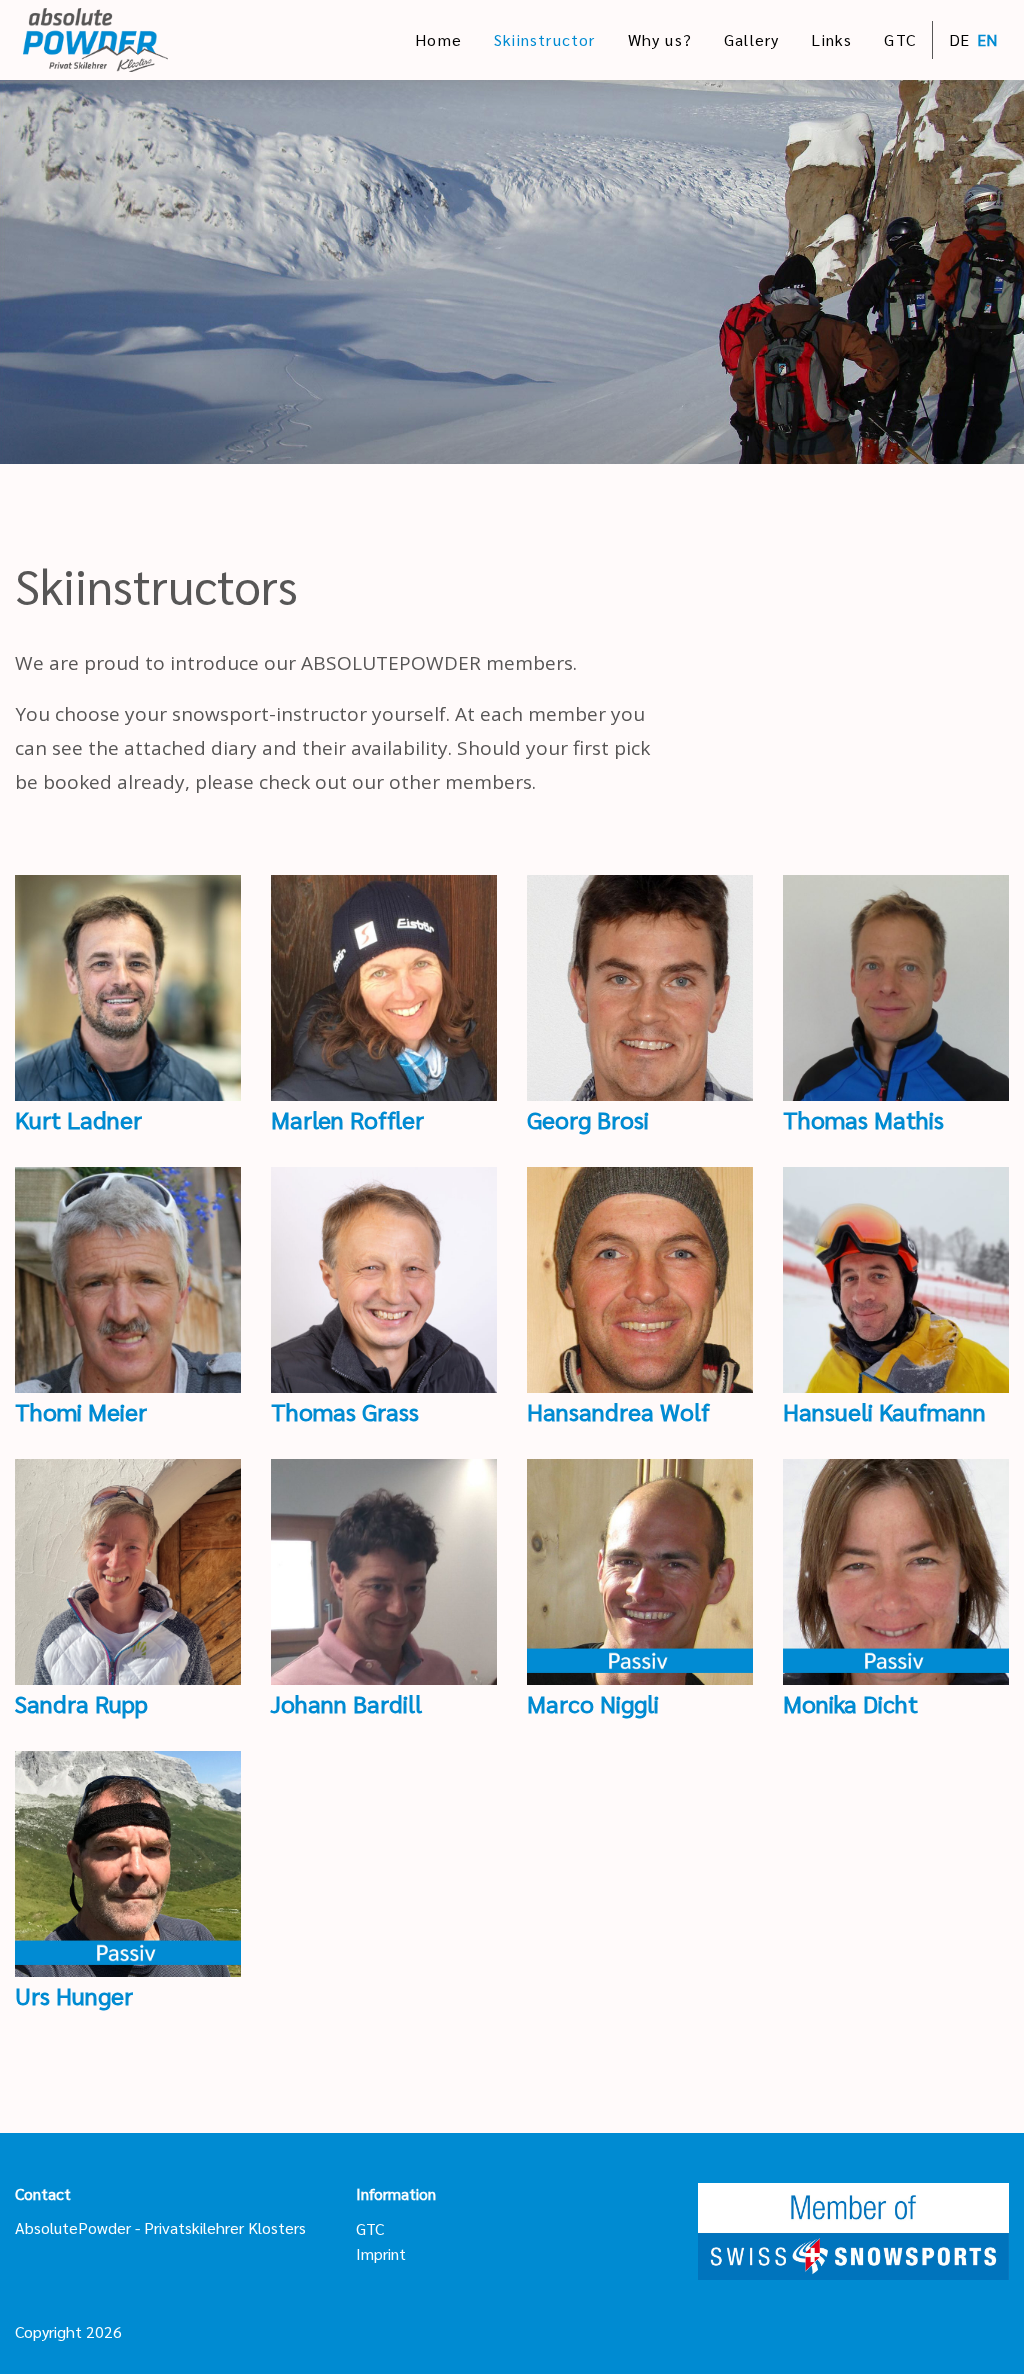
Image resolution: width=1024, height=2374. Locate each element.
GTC (900, 39)
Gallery (751, 39)
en (987, 39)
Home (438, 39)
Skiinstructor (545, 39)
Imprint (381, 2253)
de (959, 39)
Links (831, 39)
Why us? (660, 39)
